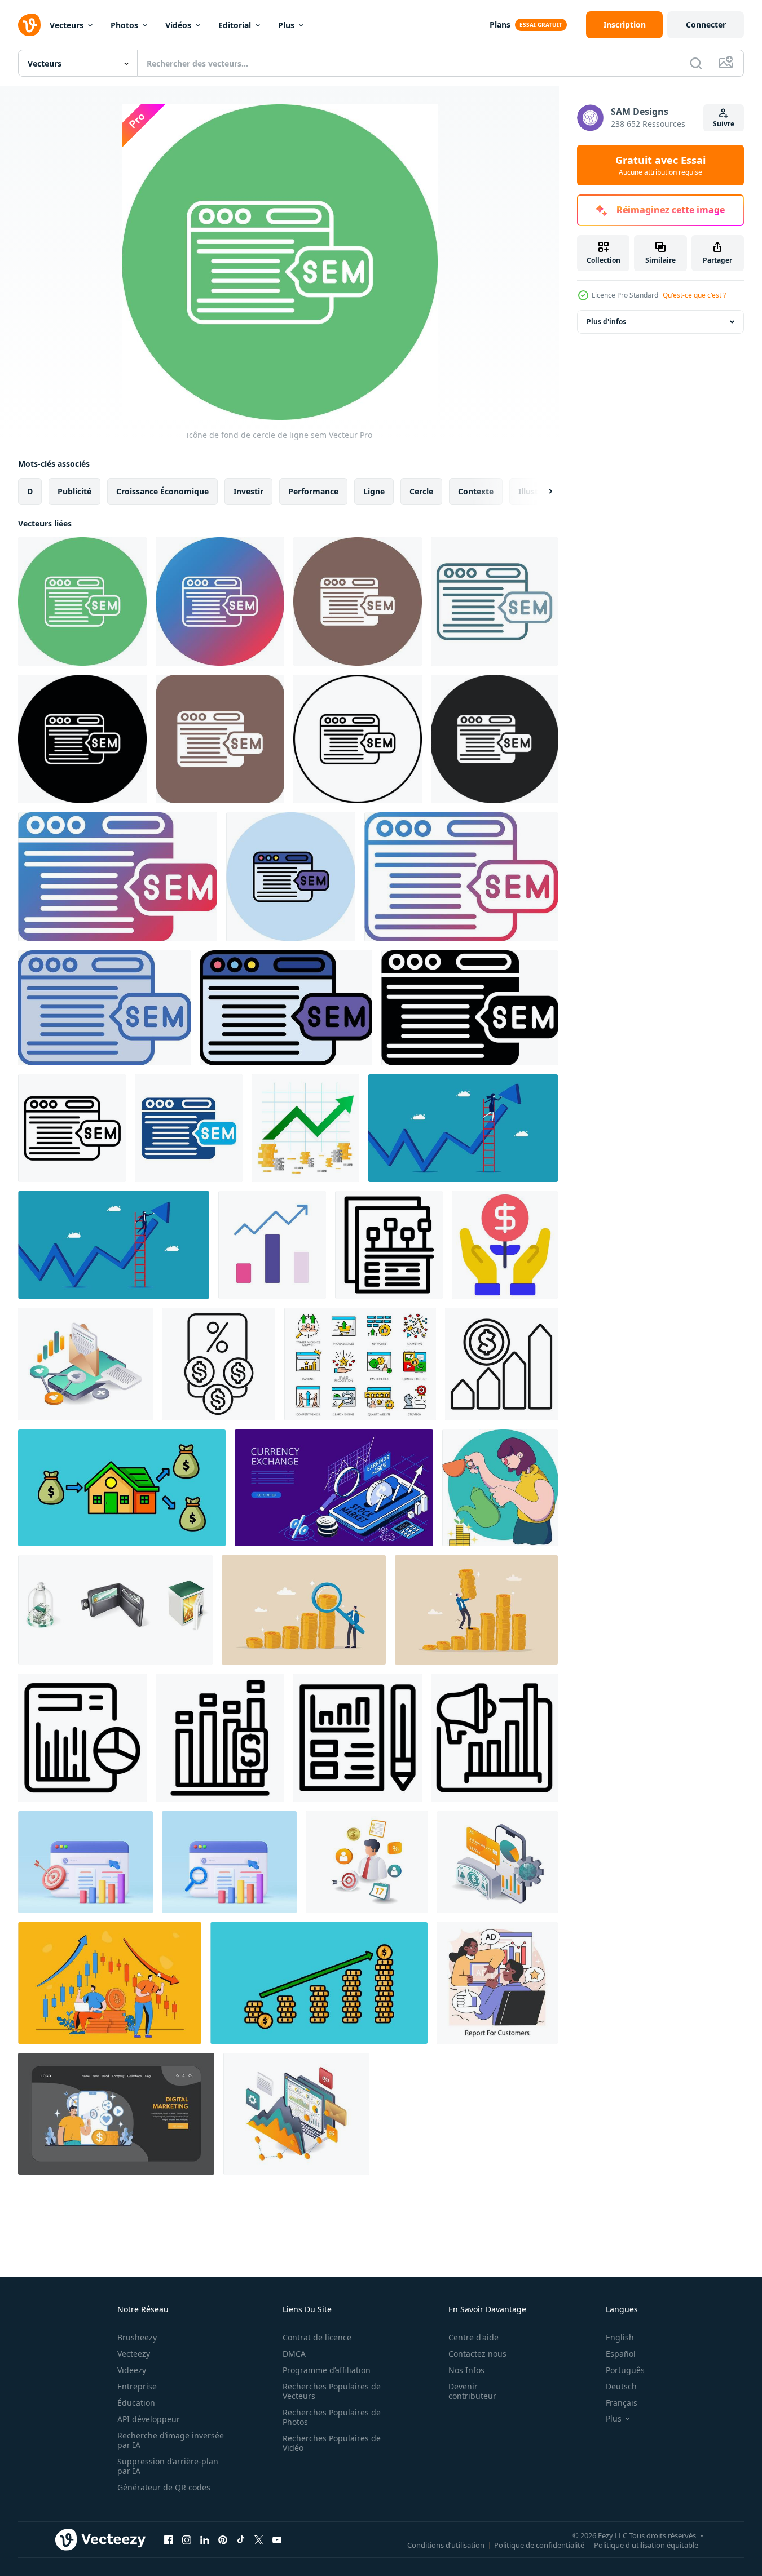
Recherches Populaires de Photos (332, 2417)
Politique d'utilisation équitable (646, 2544)
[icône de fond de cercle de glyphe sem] (358, 601)
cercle (421, 491)
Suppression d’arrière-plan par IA (168, 2466)
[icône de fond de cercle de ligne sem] (82, 601)
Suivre (724, 124)
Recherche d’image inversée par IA (171, 2440)
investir (248, 491)
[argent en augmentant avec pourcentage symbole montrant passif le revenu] (219, 1364)
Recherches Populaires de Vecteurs (332, 2391)
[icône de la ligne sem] (72, 1128)
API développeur (149, 2419)
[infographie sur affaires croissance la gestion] (367, 1862)
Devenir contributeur (472, 2391)
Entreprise (137, 2386)
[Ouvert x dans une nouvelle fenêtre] (259, 2539)
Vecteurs (67, 25)
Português (625, 2370)
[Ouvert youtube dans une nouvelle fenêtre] (277, 2539)
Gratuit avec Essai (660, 165)
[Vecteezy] (29, 25)
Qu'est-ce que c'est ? (694, 295)
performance (313, 491)
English (620, 2337)
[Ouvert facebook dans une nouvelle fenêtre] (169, 2539)
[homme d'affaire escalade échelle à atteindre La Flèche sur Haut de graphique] (463, 1128)
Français (622, 2403)
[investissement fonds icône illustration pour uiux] (505, 1245)
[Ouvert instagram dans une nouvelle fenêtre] (187, 2539)
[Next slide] (541, 492)
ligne (374, 491)
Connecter (706, 25)
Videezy (132, 2370)
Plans (500, 25)
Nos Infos (466, 2370)
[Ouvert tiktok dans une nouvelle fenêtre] (241, 2539)
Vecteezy (134, 2354)
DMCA (294, 2354)
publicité (74, 491)
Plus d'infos (606, 322)
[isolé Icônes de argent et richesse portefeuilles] (115, 1610)
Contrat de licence (317, 2337)
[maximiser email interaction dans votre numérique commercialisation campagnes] (86, 1364)
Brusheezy (137, 2337)
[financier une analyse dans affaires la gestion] (497, 1862)
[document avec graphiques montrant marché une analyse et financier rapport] (82, 1738)
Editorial (235, 25)
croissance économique (162, 491)
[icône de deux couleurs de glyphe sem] (189, 1128)
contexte (476, 491)
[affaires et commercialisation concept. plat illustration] (116, 2114)
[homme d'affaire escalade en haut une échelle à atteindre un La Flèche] (114, 1245)
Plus (286, 25)
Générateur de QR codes (164, 2487)
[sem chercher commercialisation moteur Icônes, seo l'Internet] (360, 1364)
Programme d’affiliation (327, 2370)
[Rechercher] (696, 63)
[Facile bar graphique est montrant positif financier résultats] (220, 1738)
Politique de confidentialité (539, 2544)
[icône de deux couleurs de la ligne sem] (494, 601)
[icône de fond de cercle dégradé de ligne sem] (220, 601)
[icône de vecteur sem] (82, 739)
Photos (124, 25)
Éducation (136, 2403)
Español (621, 2354)
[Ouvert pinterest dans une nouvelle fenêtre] (223, 2539)
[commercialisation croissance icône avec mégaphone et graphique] (494, 1738)
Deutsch (621, 2386)
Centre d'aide (474, 2337)
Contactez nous (477, 2354)
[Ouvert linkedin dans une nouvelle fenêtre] (205, 2539)
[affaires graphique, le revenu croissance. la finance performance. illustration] (305, 1128)
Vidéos (178, 25)
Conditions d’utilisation (446, 2544)
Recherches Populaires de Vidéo (332, 2443)
